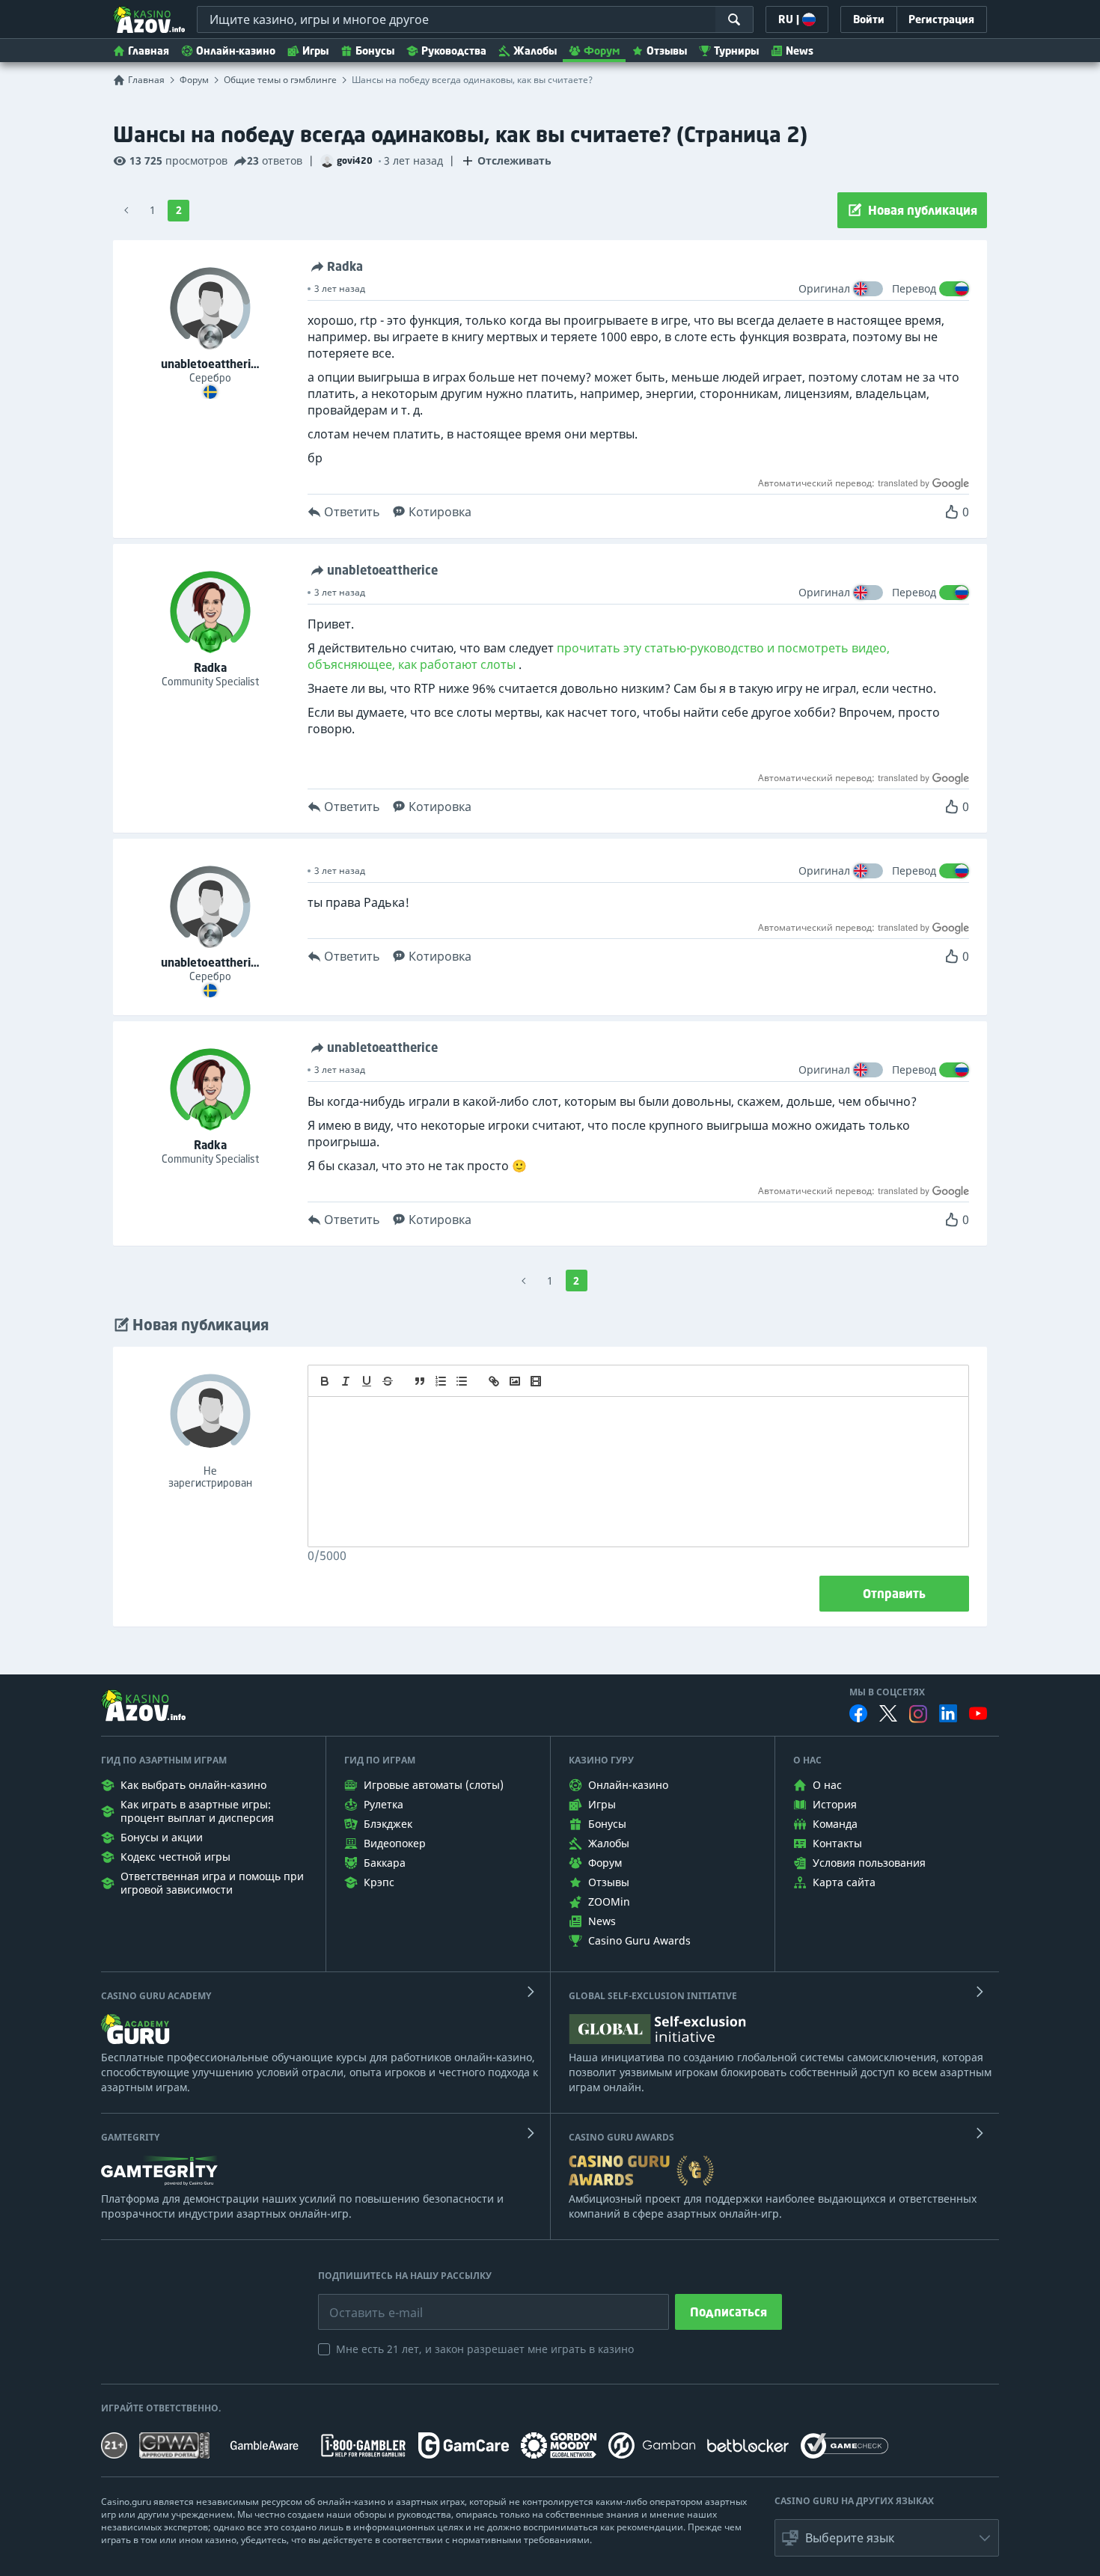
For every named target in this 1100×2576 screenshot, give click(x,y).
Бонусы (375, 51)
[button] (887, 2538)
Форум (602, 51)
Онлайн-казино (236, 51)
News (800, 51)
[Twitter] (888, 1713)
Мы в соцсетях (887, 1692)
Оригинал (824, 288)
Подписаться (728, 2312)
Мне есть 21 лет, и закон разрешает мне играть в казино (485, 2349)
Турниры (736, 51)
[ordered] (441, 1381)
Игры (315, 51)
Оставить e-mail (364, 2301)
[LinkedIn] (948, 1713)
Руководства (454, 51)
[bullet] (462, 1381)
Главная (149, 51)
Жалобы (535, 51)
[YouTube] (978, 1713)
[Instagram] (918, 1714)
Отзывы (667, 51)
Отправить (894, 1594)
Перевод (914, 288)
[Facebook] (858, 1713)
